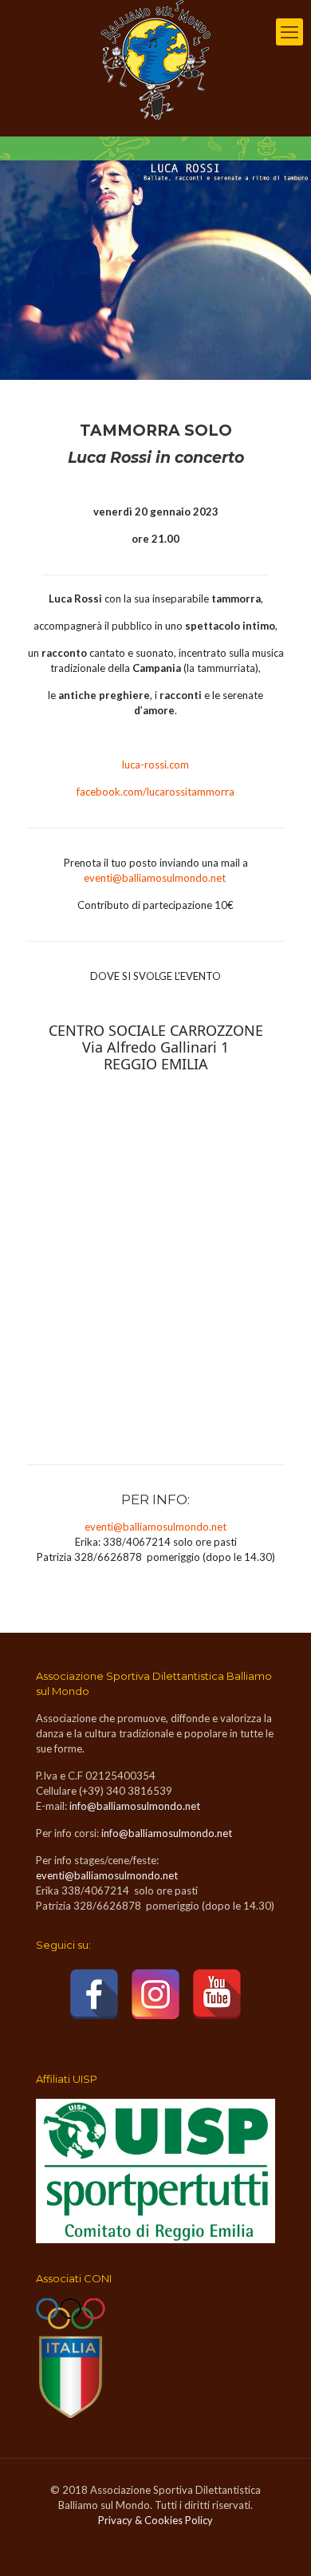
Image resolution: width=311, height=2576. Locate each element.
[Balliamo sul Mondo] (155, 60)
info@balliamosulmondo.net (135, 1806)
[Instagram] (155, 1994)
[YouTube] (217, 1994)
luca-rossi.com (155, 765)
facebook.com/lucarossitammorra (155, 792)
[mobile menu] (289, 32)
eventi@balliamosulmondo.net (155, 878)
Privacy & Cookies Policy (155, 2520)
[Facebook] (94, 1994)
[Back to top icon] (278, 2543)
